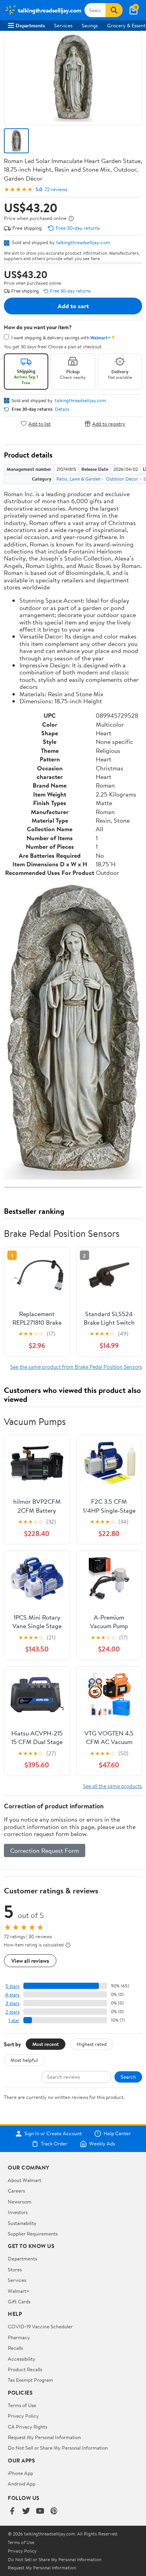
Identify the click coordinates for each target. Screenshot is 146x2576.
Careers (16, 2191)
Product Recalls (25, 2369)
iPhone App (20, 2473)
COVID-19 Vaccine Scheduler (40, 2326)
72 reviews (56, 189)
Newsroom (20, 2202)
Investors (18, 2212)
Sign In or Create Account (53, 2134)
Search (128, 2077)
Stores (15, 2269)
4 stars (12, 1995)
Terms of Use (22, 2405)
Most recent (46, 2044)
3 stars (12, 2003)
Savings (90, 25)
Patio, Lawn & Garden (78, 479)
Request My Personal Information (44, 2437)
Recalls (15, 2348)
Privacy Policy (23, 2416)
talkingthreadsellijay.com (83, 242)
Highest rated (92, 2044)
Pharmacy (19, 2337)
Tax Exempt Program (30, 2380)
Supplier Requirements (33, 2234)
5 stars (12, 1986)
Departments (30, 25)
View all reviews (30, 1961)
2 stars (12, 2012)
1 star (14, 2020)
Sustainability (22, 2223)
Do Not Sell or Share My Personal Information (58, 2448)
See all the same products (113, 1786)
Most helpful (24, 2060)
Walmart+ (19, 2291)
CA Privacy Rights (27, 2427)
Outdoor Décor (122, 479)
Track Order (54, 2144)
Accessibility (22, 2359)
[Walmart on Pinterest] (54, 2511)
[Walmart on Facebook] (12, 2511)
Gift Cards (19, 2301)
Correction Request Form (45, 1850)
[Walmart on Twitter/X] (26, 2511)
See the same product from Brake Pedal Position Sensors (76, 1367)
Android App (22, 2484)
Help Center (117, 2134)
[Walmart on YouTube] (40, 2511)
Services (63, 25)
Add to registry (109, 423)
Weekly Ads (102, 2144)
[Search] (114, 10)
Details (62, 409)
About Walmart (25, 2180)
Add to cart (73, 306)
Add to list (40, 423)
